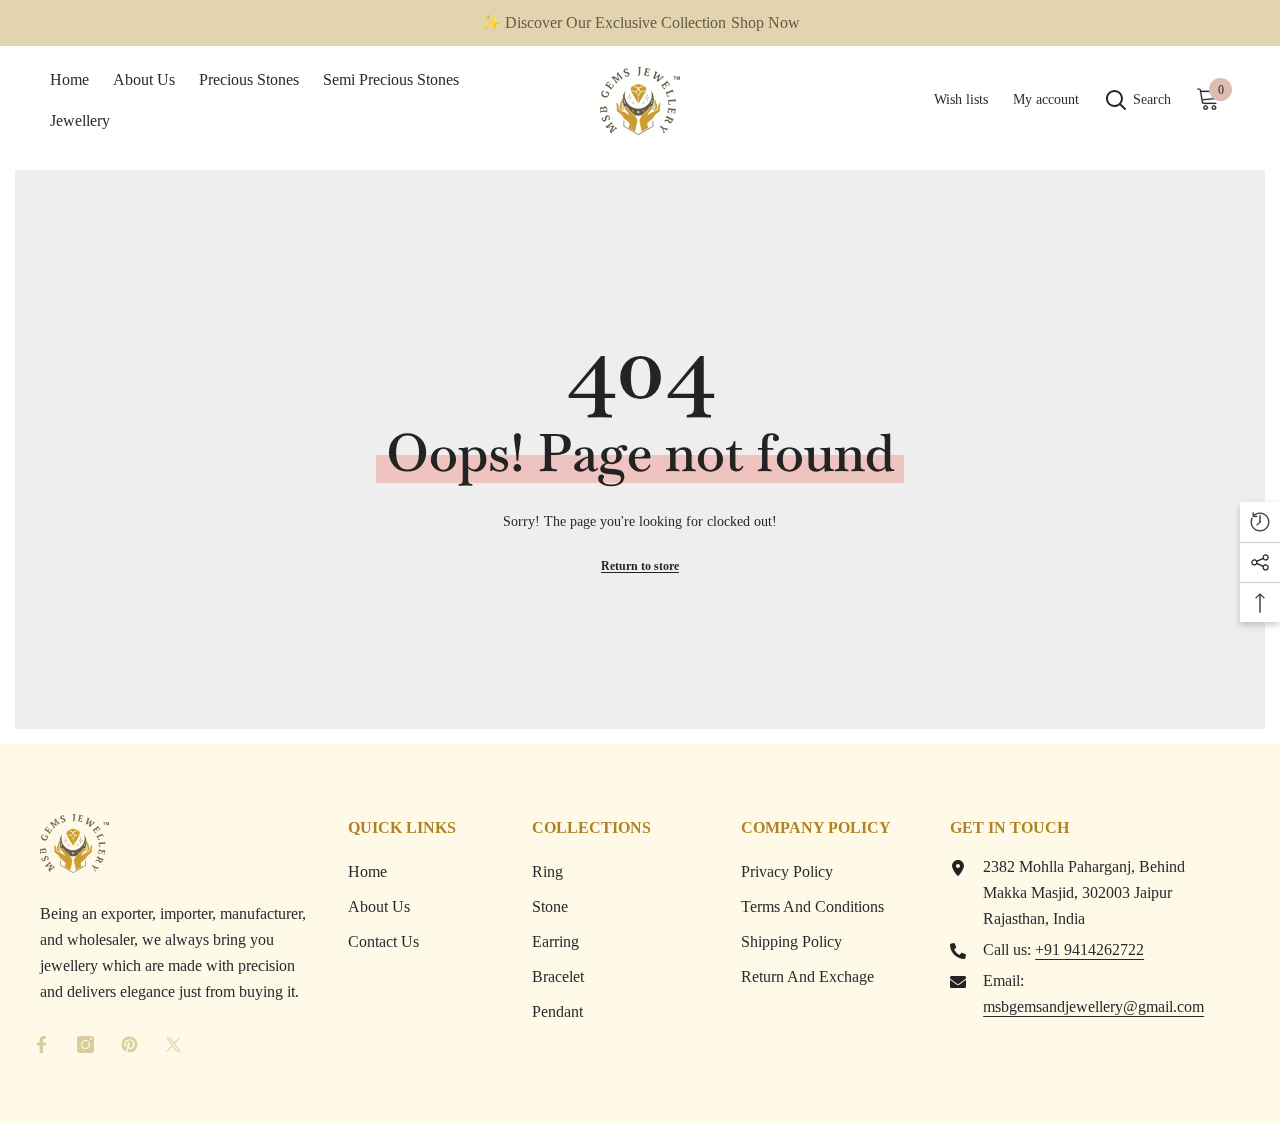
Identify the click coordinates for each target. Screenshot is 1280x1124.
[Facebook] (41, 1044)
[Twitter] (173, 1044)
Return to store (640, 566)
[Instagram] (85, 1044)
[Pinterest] (129, 1044)
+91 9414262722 (1089, 949)
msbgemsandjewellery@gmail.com (1093, 1006)
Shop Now (765, 22)
